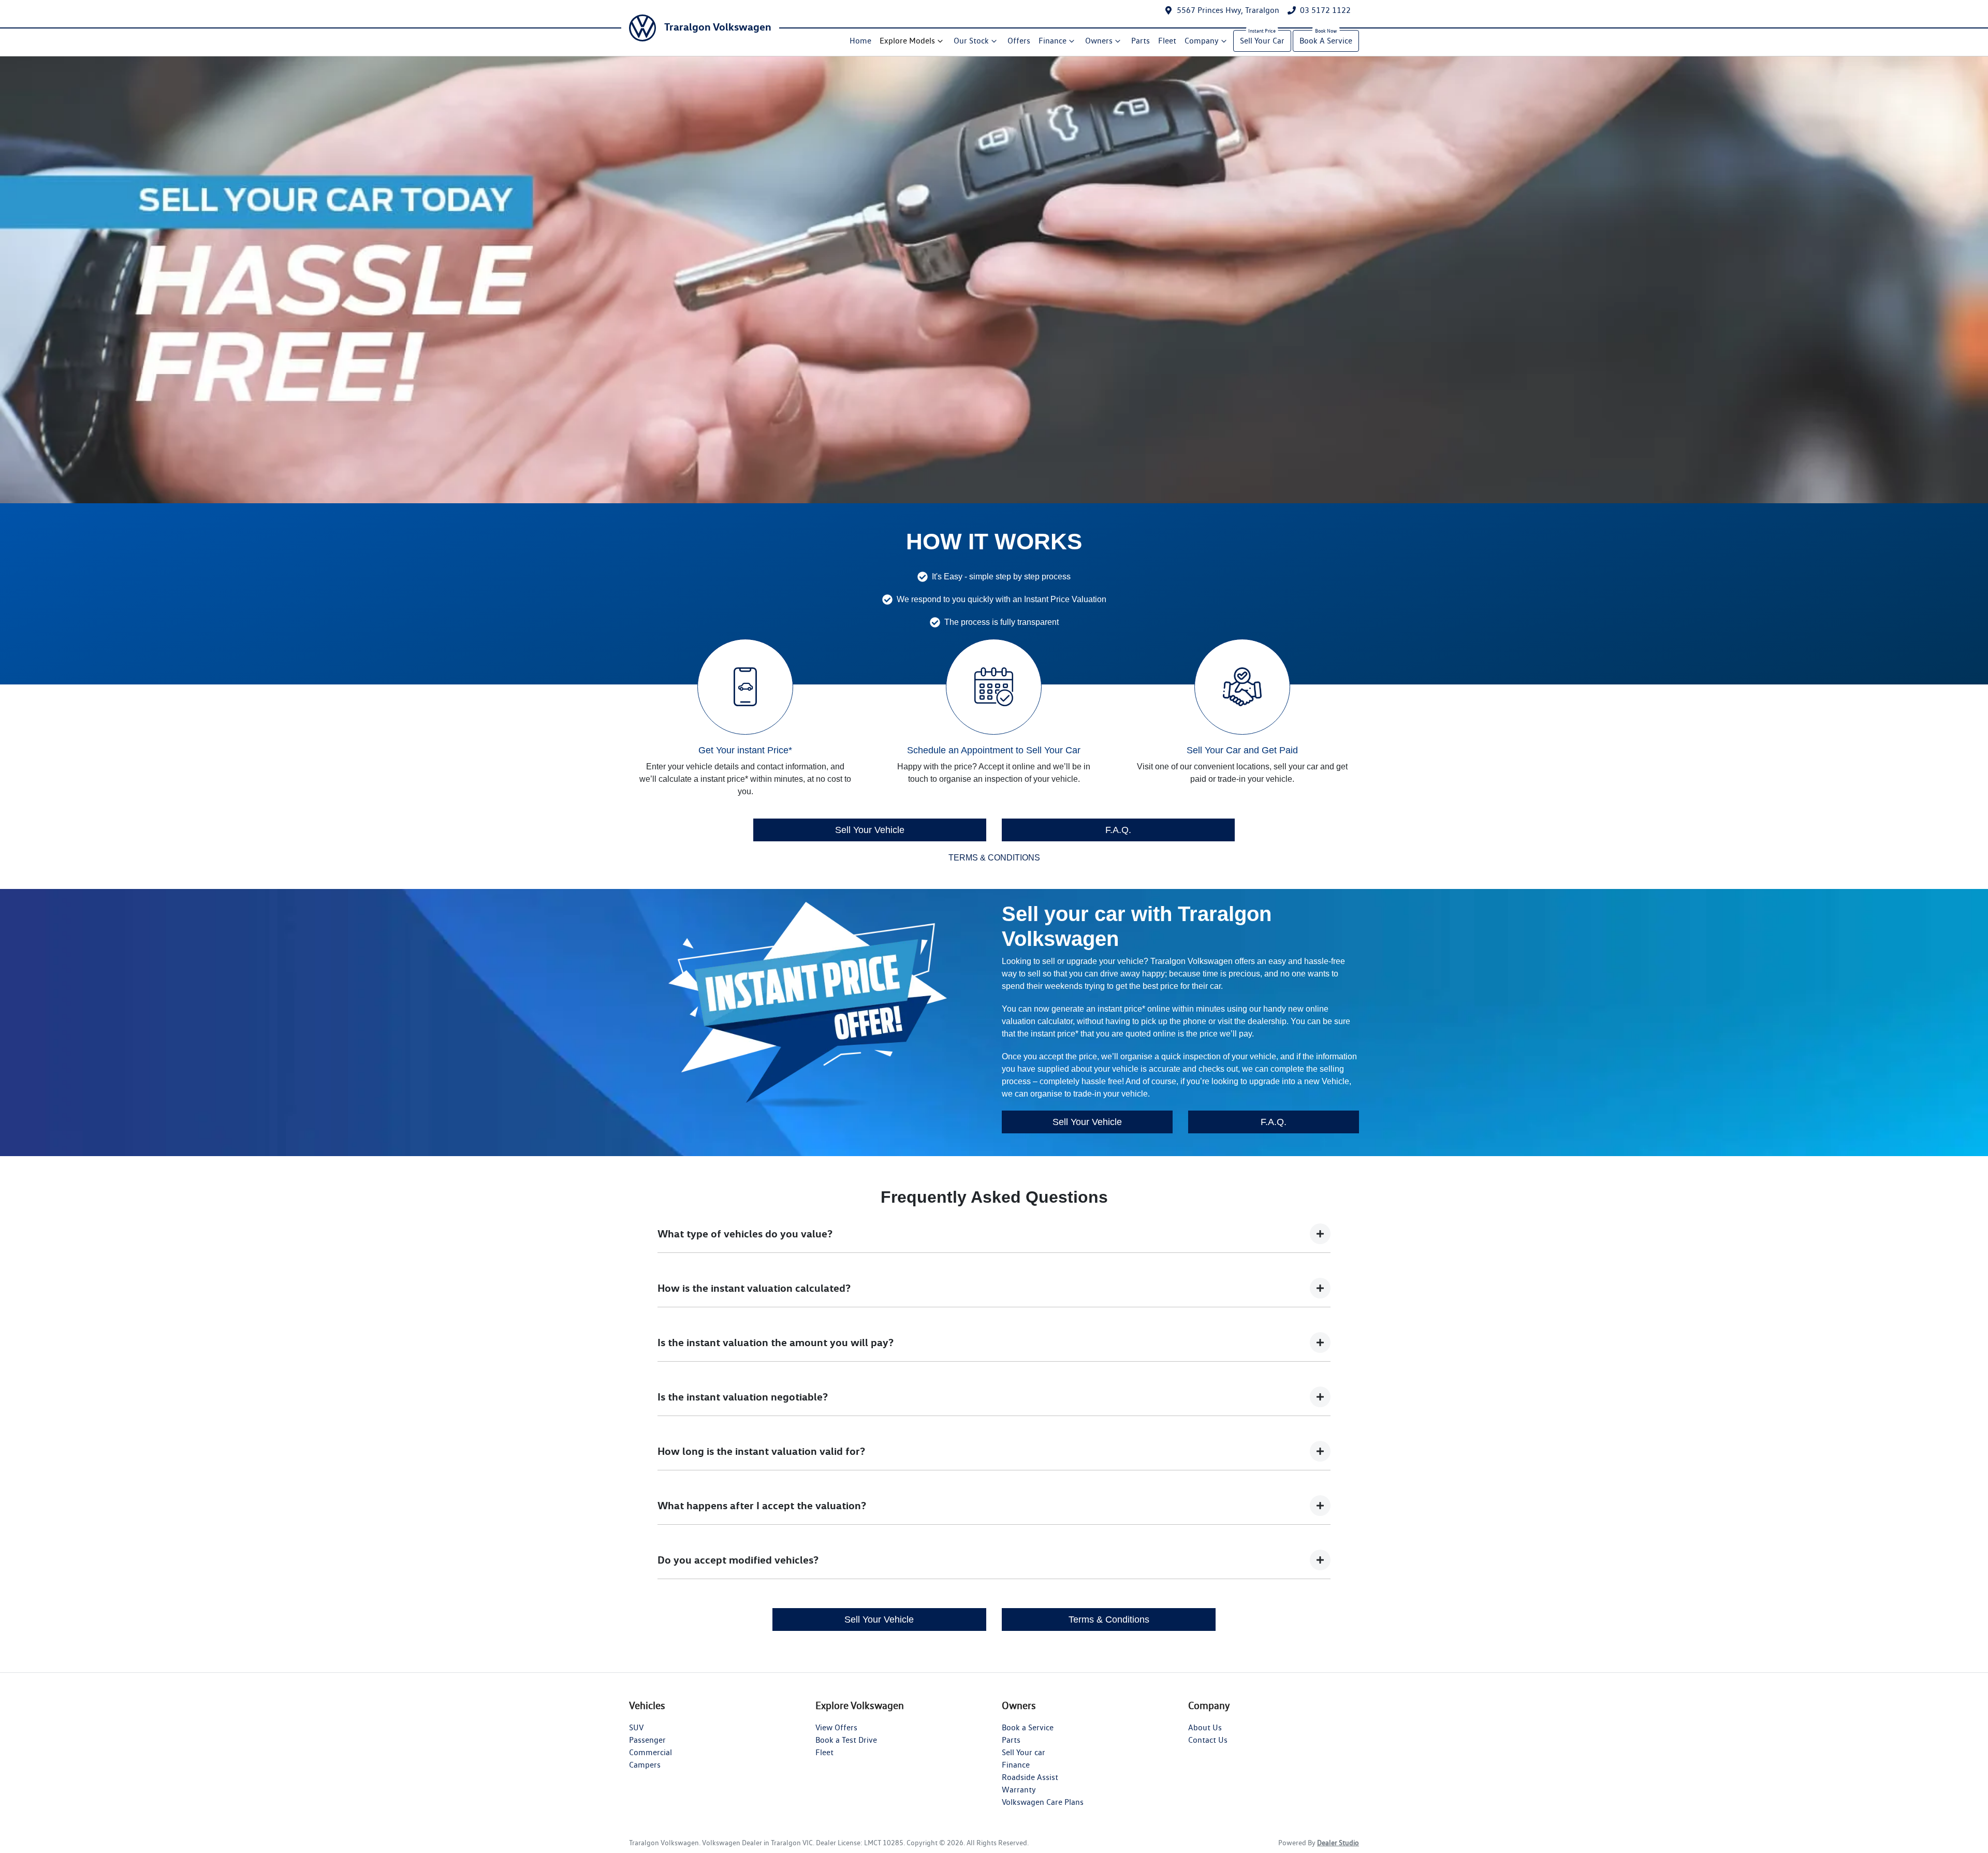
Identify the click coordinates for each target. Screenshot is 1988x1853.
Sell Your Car (1262, 41)
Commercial (651, 1752)
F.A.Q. (1118, 830)
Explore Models (907, 41)
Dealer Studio (1338, 1843)
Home (860, 41)
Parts (1141, 41)
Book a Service (1028, 1727)
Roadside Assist (1030, 1777)
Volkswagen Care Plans (1043, 1802)
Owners (1099, 41)
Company (1202, 41)
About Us (1205, 1727)
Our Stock (971, 41)
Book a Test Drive (846, 1740)
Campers (645, 1765)
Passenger (647, 1740)
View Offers (836, 1727)
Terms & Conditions (1109, 1619)
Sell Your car (1024, 1752)
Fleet (1167, 41)
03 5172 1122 (1325, 10)
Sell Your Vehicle (870, 830)
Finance (1053, 41)
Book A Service (1326, 41)
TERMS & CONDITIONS (994, 858)
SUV (636, 1727)
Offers (1019, 41)
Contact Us (1208, 1740)
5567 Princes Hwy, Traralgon (1228, 10)
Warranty (1019, 1790)
